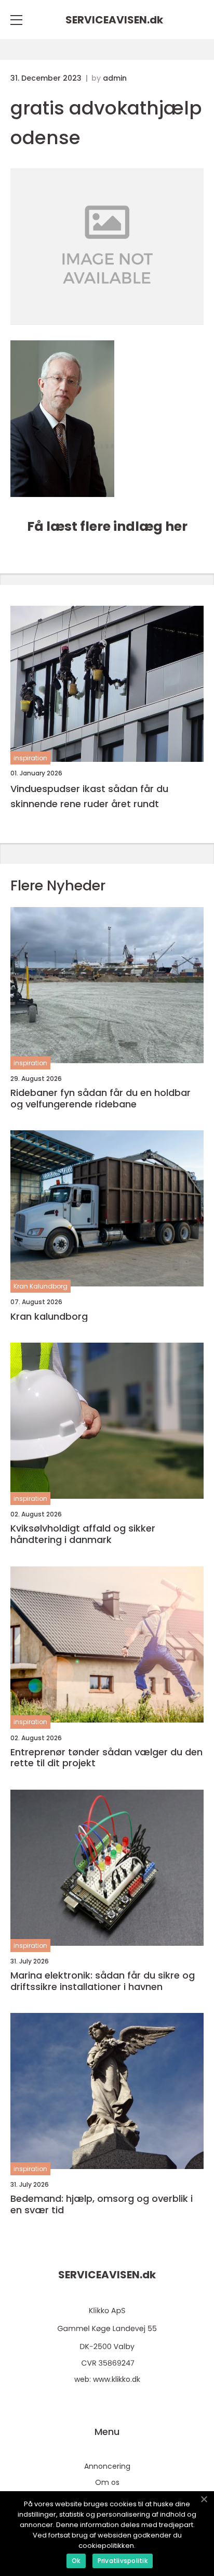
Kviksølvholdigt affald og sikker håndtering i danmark (83, 1534)
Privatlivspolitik (123, 2561)
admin (115, 78)
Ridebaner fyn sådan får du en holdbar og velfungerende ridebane (101, 1098)
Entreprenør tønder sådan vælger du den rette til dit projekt (106, 1758)
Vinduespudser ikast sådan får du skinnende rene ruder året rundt (89, 796)
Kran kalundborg (49, 1317)
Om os (107, 2482)
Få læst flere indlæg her (107, 526)
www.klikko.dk (117, 2379)
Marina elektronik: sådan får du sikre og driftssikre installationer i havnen (103, 1981)
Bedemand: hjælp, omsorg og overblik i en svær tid (102, 2204)
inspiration (30, 758)
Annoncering (107, 2466)
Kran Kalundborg (41, 1286)
